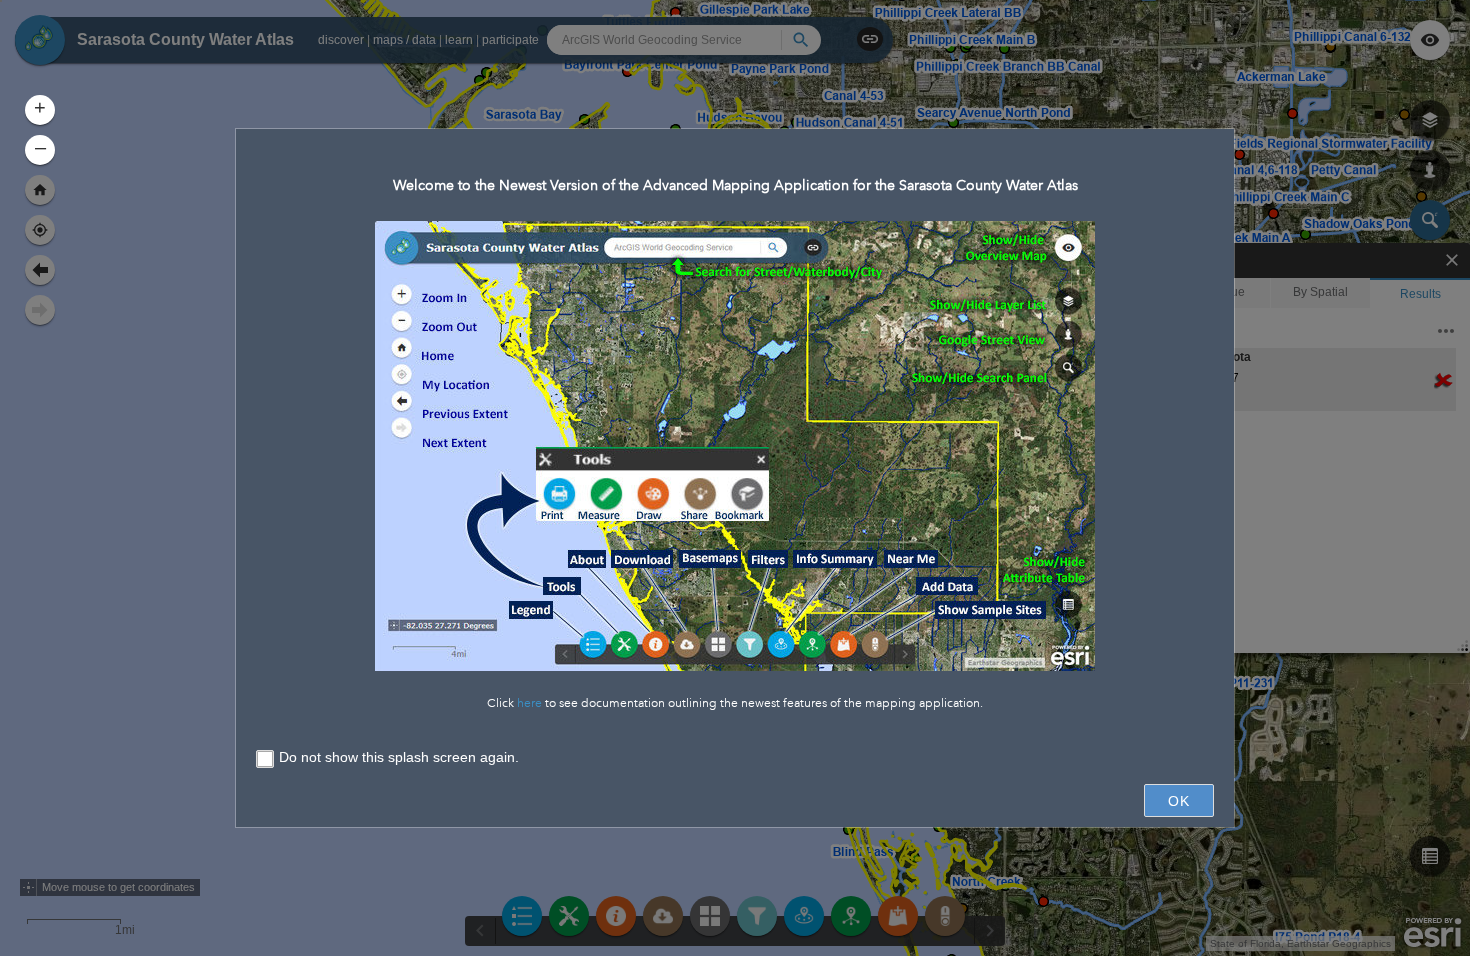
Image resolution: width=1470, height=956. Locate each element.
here (529, 703)
